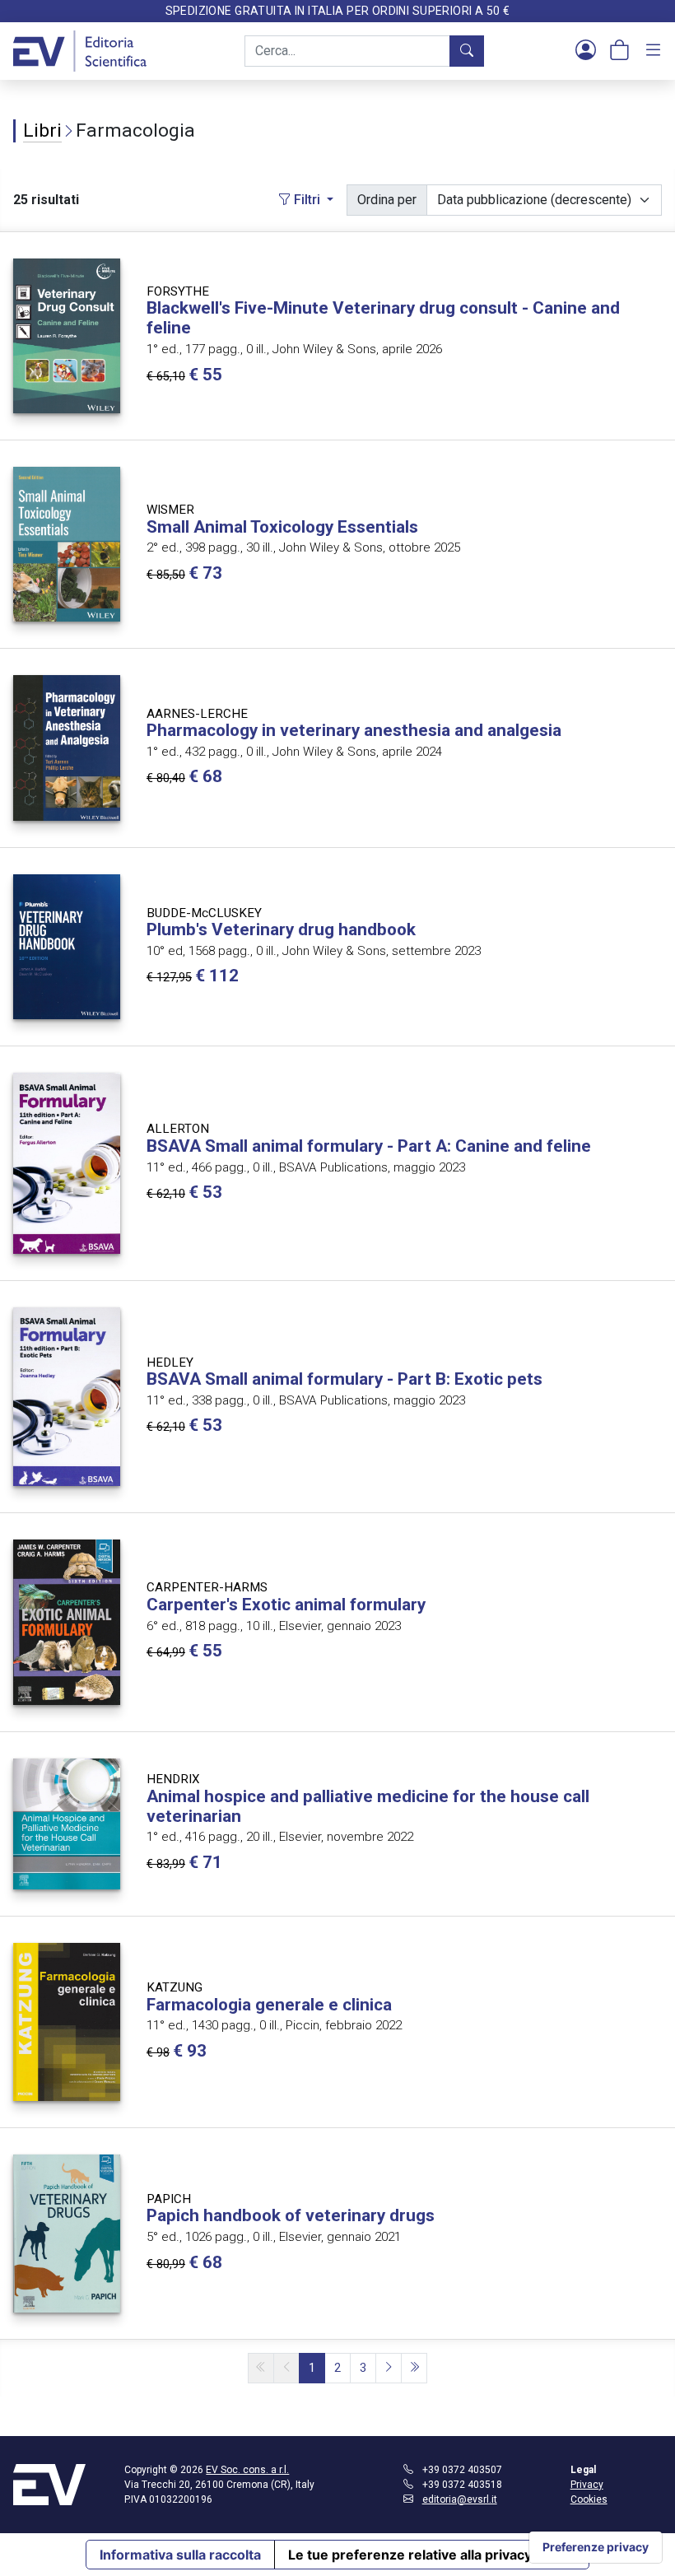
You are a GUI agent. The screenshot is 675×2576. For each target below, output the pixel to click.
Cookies (589, 2499)
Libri (42, 130)
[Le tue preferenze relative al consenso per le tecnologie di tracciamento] (596, 2547)
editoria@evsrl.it (460, 2499)
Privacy (587, 2485)
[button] (586, 51)
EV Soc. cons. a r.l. (247, 2470)
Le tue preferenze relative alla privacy (410, 2555)
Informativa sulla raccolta (180, 2555)
